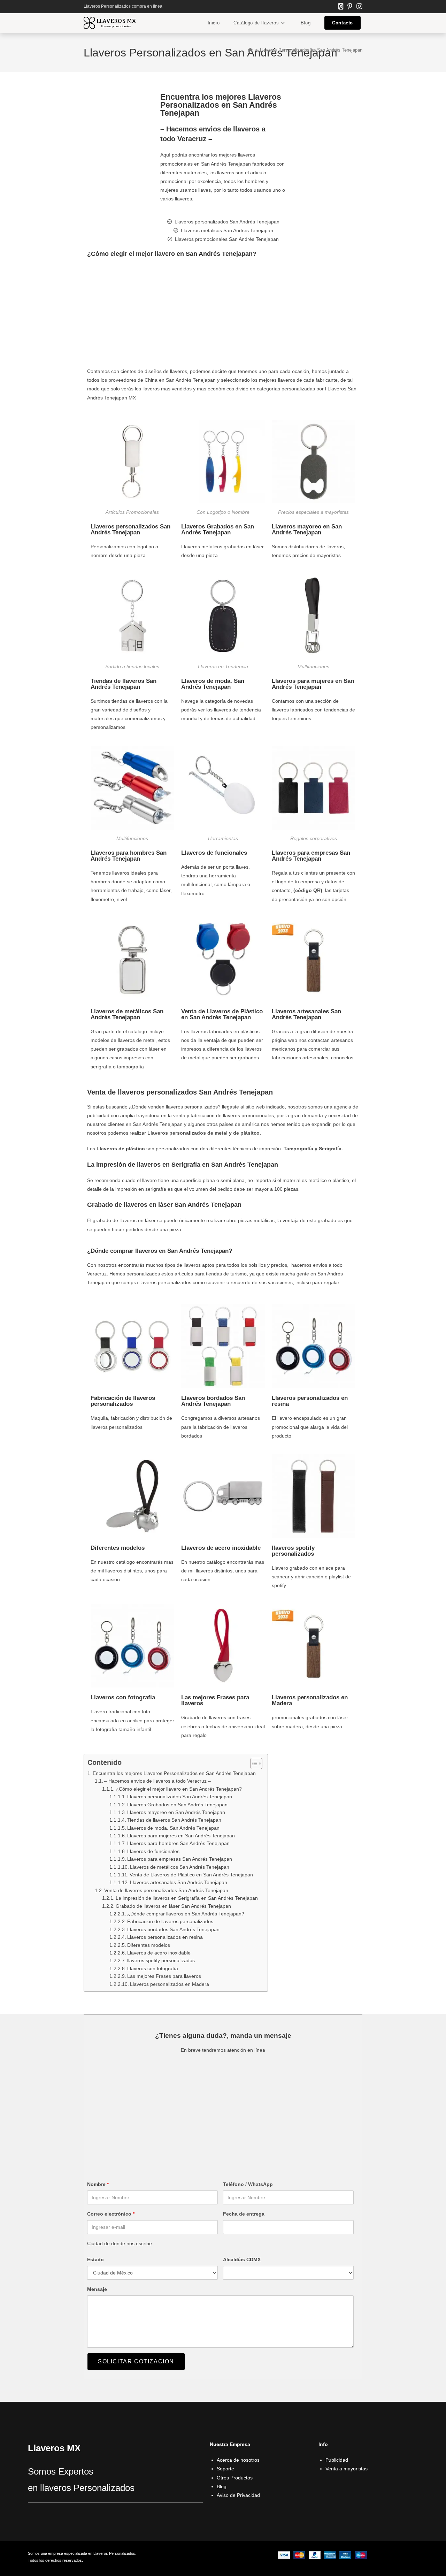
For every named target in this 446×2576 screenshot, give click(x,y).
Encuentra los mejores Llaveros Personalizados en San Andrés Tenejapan (174, 1773)
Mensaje (97, 2289)
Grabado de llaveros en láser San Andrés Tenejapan (173, 1906)
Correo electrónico (111, 2214)
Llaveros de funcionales (214, 853)
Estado (95, 2259)
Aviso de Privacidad (238, 2495)
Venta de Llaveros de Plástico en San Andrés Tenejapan (222, 1014)
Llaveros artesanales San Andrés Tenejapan (306, 1014)
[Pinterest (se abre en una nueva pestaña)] (350, 7)
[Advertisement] (223, 315)
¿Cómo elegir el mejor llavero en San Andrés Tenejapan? (179, 1789)
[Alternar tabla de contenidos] (253, 1763)
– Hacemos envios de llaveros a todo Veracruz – (157, 1781)
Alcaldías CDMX (242, 2259)
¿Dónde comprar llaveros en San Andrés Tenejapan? (186, 1914)
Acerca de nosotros (238, 2460)
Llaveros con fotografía (123, 1697)
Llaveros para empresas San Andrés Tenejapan (311, 856)
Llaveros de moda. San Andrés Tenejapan (213, 684)
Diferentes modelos (118, 1548)
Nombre (98, 2184)
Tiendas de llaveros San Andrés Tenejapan (124, 684)
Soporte (225, 2469)
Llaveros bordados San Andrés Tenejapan (213, 1401)
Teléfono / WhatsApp (248, 2184)
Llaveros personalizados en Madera (310, 1700)
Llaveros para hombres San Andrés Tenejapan (129, 856)
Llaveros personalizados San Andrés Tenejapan (130, 529)
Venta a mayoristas (347, 2469)
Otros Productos (235, 2478)
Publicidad (337, 2460)
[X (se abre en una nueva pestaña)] (341, 7)
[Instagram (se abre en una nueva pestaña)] (358, 7)
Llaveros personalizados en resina (310, 1401)
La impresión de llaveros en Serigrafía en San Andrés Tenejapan (188, 1898)
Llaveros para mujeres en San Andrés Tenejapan (313, 684)
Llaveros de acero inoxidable (221, 1548)
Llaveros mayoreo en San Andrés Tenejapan (307, 529)
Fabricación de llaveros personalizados (123, 1401)
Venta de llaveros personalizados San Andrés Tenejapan (166, 1890)
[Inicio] (250, 50)
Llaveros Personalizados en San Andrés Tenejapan (311, 50)
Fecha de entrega (244, 2214)
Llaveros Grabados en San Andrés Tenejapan (218, 529)
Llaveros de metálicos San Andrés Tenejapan (127, 1014)
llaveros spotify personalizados (293, 1551)
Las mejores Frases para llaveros (215, 1700)
